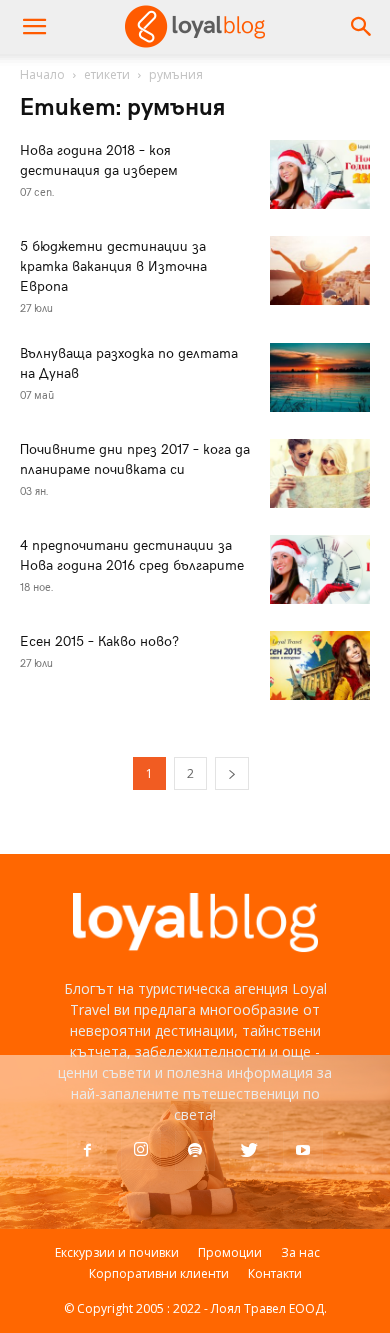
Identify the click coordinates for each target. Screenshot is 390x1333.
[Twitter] (249, 1151)
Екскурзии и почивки (117, 1252)
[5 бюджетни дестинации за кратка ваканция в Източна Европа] (320, 270)
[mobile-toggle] (34, 27)
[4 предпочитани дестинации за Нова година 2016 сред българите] (320, 569)
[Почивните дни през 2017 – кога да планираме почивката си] (320, 473)
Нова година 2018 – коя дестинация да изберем (99, 159)
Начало (42, 74)
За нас (300, 1252)
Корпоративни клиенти (159, 1273)
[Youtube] (303, 1151)
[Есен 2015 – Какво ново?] (320, 665)
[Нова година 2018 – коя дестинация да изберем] (320, 174)
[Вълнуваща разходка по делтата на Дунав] (320, 377)
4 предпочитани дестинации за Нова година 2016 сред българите (132, 554)
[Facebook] (87, 1151)
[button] (362, 27)
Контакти (275, 1273)
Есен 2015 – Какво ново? (99, 640)
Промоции (230, 1252)
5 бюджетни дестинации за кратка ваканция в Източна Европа (113, 265)
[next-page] (232, 773)
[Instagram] (141, 1150)
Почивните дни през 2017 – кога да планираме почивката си (135, 458)
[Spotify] (195, 1151)
